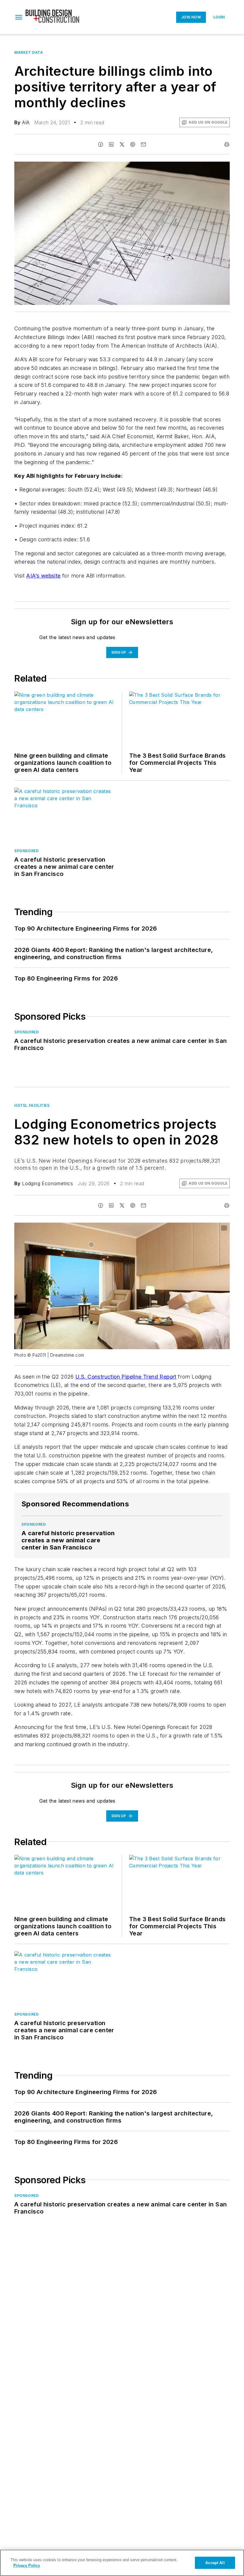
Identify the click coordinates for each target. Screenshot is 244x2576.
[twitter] (122, 144)
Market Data (29, 52)
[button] (19, 17)
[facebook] (101, 144)
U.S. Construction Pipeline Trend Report (126, 1377)
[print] (227, 144)
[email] (143, 144)
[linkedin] (111, 144)
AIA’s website (43, 576)
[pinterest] (133, 144)
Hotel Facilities (32, 1105)
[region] (122, 2563)
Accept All (215, 2563)
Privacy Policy (27, 2565)
